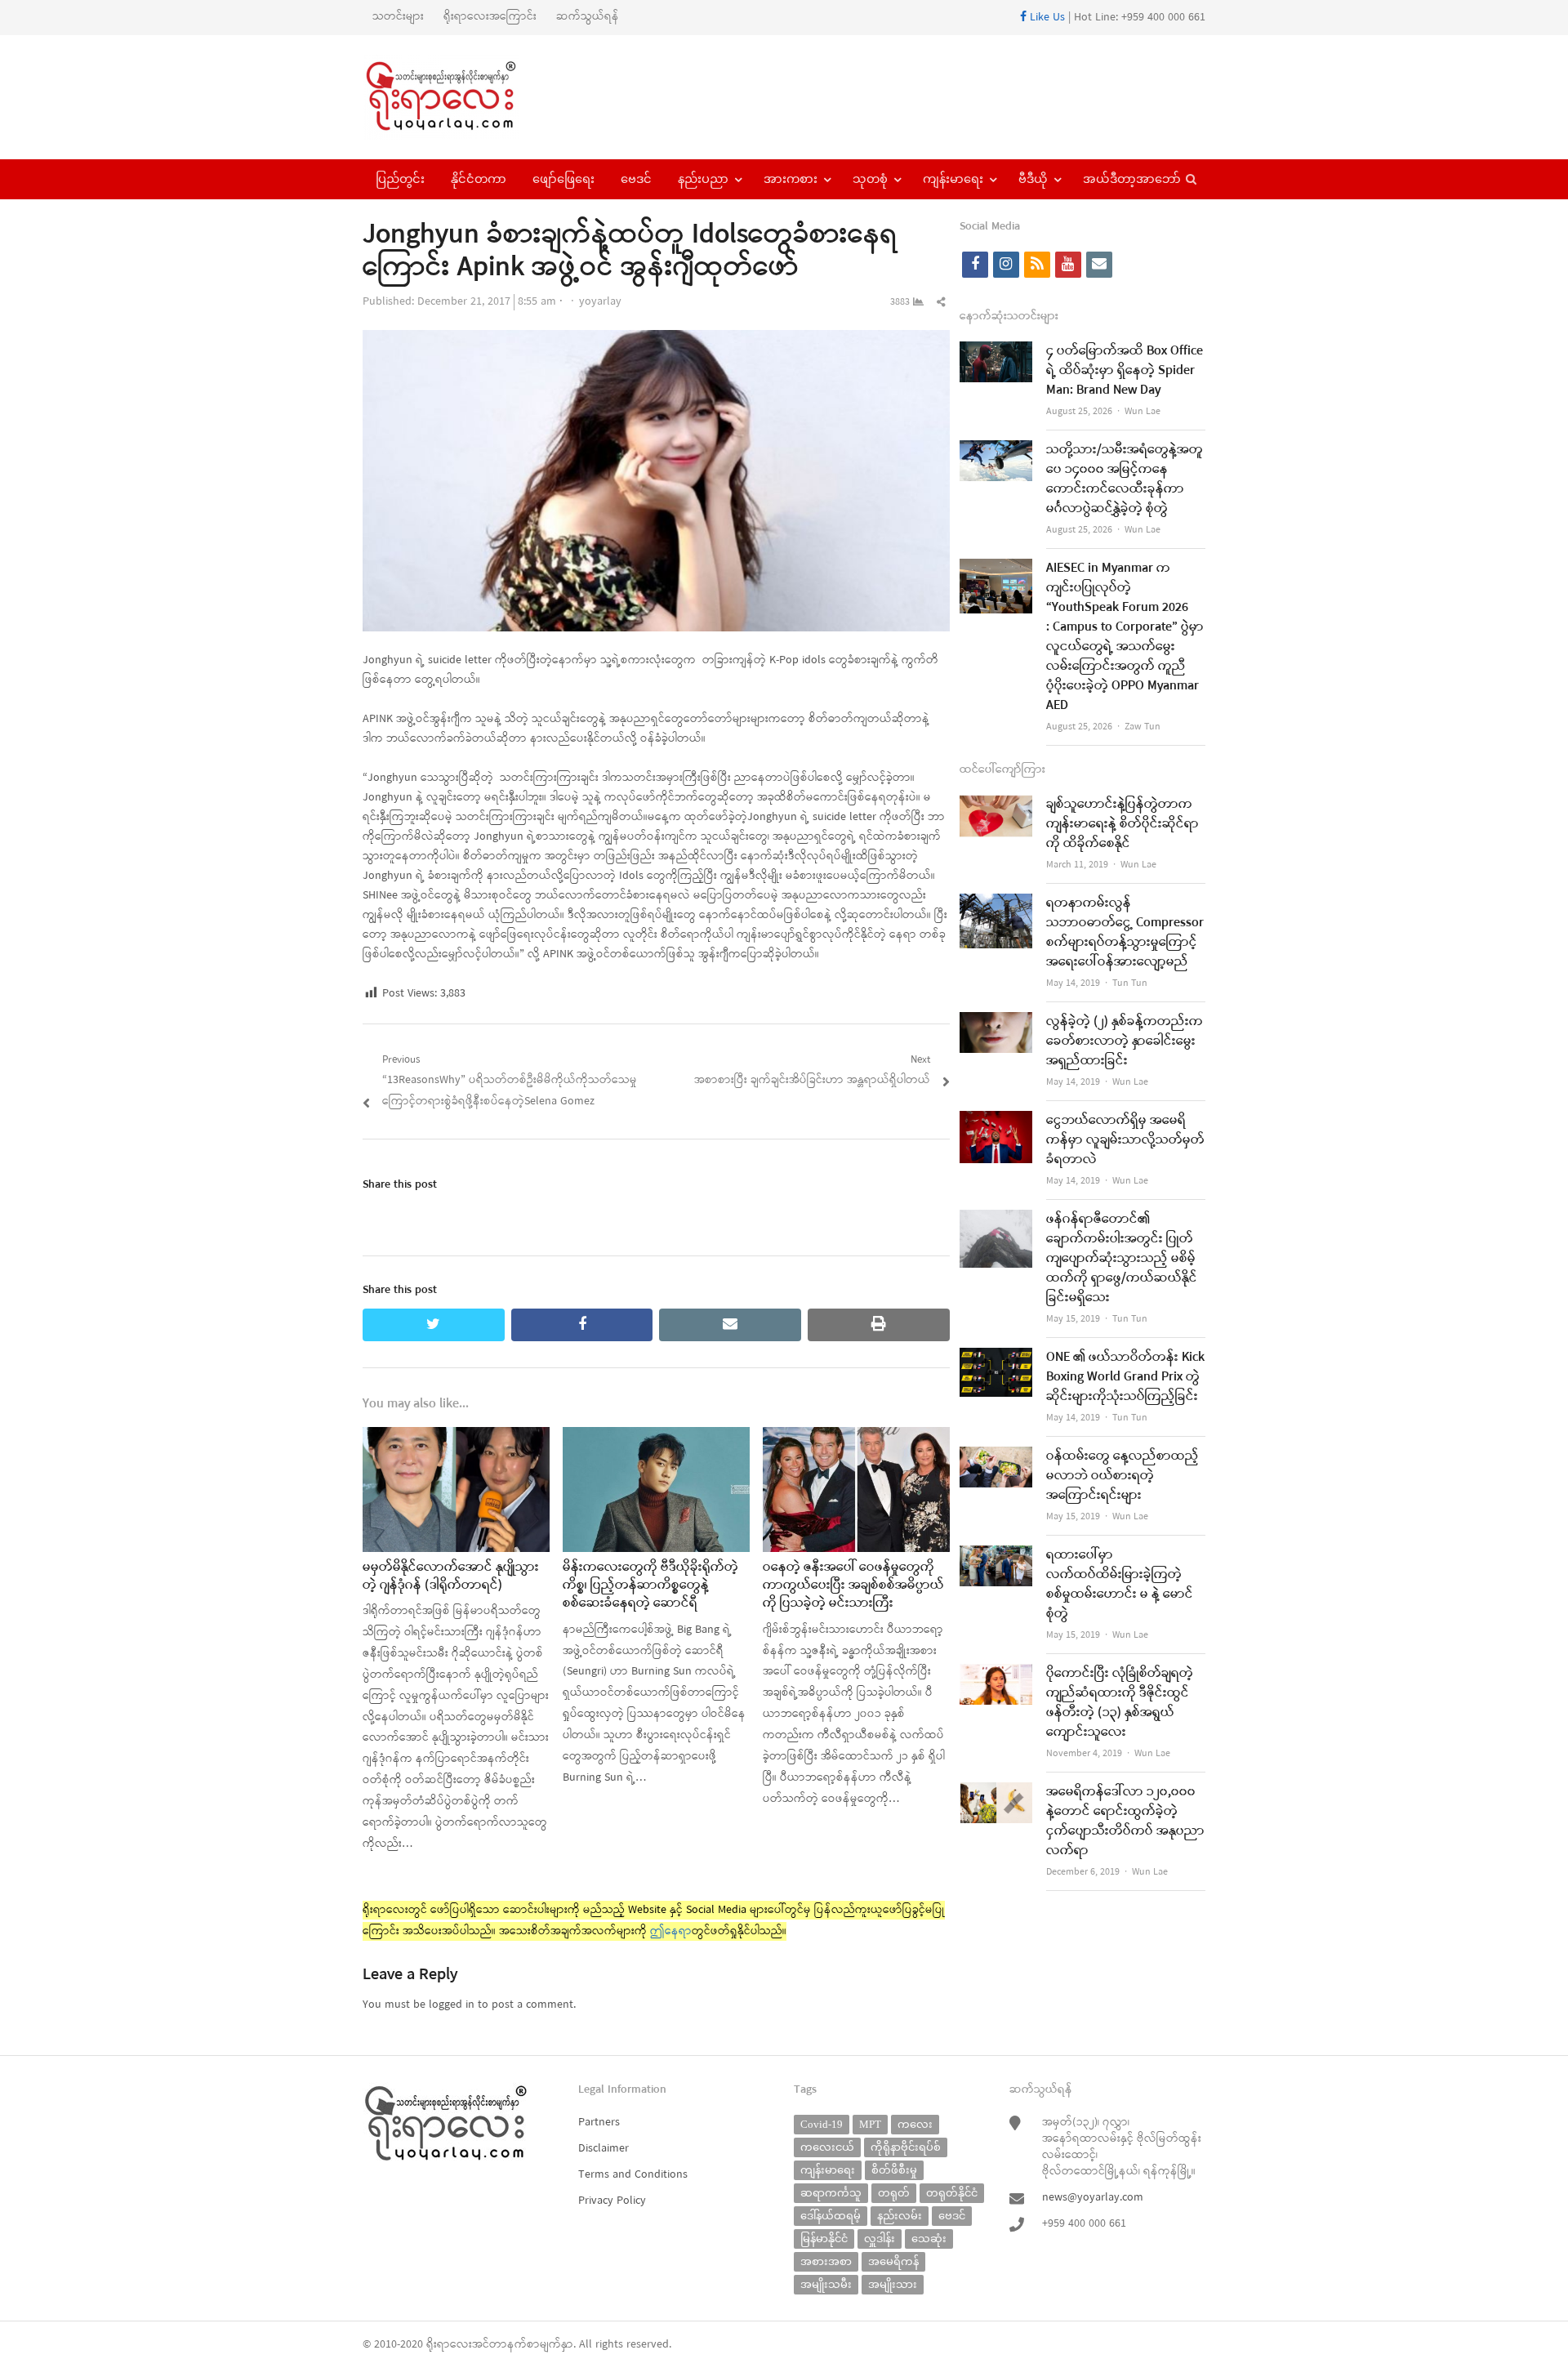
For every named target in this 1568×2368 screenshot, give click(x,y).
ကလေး (915, 2124)
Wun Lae (1143, 412)
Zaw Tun (1143, 727)
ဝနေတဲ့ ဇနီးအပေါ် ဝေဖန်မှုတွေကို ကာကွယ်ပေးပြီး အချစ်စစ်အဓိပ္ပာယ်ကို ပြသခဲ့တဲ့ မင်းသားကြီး (853, 1586)
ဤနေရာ (671, 1931)
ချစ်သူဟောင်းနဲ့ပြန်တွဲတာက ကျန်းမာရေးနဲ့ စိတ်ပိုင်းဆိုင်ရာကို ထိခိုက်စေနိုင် (1123, 824)
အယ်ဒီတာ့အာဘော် (1132, 179)
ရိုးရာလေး (449, 2345)
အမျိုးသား (893, 2284)
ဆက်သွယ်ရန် (588, 17)
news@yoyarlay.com (1093, 2198)
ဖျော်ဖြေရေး (563, 179)
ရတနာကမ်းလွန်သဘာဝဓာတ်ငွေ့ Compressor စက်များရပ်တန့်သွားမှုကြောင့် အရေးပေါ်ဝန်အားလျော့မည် (1125, 933)
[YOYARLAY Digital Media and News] (462, 97)
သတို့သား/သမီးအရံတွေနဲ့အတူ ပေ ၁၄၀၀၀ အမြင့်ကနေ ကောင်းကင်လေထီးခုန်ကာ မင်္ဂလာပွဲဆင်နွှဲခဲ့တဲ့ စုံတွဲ (1125, 479)
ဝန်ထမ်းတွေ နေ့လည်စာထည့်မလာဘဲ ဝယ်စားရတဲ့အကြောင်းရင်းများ (1123, 1476)
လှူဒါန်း (880, 2239)
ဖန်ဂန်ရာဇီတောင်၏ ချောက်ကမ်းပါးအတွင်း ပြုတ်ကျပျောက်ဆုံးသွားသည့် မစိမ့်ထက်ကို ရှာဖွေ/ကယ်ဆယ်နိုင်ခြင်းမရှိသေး (1122, 1259)
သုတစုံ (870, 179)
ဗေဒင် (636, 179)
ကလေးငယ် (827, 2147)
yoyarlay (600, 302)
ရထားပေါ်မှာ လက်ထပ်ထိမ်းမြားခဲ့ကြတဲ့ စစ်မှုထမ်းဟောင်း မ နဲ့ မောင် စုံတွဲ (1120, 1585)
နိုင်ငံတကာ (479, 179)
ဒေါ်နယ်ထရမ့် (831, 2216)
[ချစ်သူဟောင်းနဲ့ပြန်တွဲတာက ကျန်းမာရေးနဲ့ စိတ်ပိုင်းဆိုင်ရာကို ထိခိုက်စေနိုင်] (996, 805)
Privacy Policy (612, 2201)
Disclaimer (604, 2149)
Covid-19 (822, 2124)
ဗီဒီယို (1033, 179)
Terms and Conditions (633, 2175)
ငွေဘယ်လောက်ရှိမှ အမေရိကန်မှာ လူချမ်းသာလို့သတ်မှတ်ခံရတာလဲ (1125, 1140)
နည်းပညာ (703, 179)
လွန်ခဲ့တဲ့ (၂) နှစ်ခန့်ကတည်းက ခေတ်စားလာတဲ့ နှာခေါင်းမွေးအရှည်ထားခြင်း (1125, 1041)
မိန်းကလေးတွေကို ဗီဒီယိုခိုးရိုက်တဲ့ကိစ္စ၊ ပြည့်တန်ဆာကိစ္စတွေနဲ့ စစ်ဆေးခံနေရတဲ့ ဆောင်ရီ (650, 1586)
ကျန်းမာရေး (953, 179)
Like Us (1046, 18)
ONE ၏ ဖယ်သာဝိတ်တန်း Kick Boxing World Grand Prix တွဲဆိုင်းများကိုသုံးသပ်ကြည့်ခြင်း (1125, 1377)
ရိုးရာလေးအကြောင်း (490, 17)
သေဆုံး (929, 2239)
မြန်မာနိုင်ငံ (824, 2239)
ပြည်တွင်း (400, 179)
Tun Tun (1130, 983)
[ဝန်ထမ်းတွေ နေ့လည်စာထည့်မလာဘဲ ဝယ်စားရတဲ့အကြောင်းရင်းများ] (996, 1457)
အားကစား (791, 179)
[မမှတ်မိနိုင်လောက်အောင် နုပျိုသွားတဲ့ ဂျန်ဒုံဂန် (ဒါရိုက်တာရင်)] (456, 1437)
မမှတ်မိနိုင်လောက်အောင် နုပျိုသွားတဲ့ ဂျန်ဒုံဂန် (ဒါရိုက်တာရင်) (451, 1576)
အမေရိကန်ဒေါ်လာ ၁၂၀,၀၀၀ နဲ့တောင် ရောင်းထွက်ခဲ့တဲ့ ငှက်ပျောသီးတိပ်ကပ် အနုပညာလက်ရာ (1125, 1822)
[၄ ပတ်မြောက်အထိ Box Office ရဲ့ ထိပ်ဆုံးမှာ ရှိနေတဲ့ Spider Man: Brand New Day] (996, 352)
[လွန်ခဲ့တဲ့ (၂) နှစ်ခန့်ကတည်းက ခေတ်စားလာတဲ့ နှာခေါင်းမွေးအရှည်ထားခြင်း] (996, 1022)
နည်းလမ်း (900, 2216)
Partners (599, 2123)
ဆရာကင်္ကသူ (831, 2193)
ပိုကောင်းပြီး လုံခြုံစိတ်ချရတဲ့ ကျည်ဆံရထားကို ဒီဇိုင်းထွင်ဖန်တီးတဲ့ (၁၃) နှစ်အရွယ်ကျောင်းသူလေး (1120, 1703)
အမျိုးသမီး (826, 2284)
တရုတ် (894, 2193)
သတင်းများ (398, 17)
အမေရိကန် (893, 2261)
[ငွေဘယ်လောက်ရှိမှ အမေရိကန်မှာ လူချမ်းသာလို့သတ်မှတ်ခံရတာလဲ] (996, 1121)
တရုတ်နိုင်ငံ (952, 2193)
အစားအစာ (826, 2261)
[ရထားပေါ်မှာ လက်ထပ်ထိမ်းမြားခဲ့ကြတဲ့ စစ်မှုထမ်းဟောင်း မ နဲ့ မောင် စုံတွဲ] (996, 1556)
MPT (870, 2124)
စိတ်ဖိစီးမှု (894, 2170)
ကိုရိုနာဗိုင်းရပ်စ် (906, 2147)
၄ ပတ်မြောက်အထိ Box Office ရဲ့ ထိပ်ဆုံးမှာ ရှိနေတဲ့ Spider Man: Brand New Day (1125, 371)
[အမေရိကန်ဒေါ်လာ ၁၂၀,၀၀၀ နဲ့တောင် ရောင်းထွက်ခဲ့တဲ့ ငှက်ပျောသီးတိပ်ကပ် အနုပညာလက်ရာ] (996, 1793)
